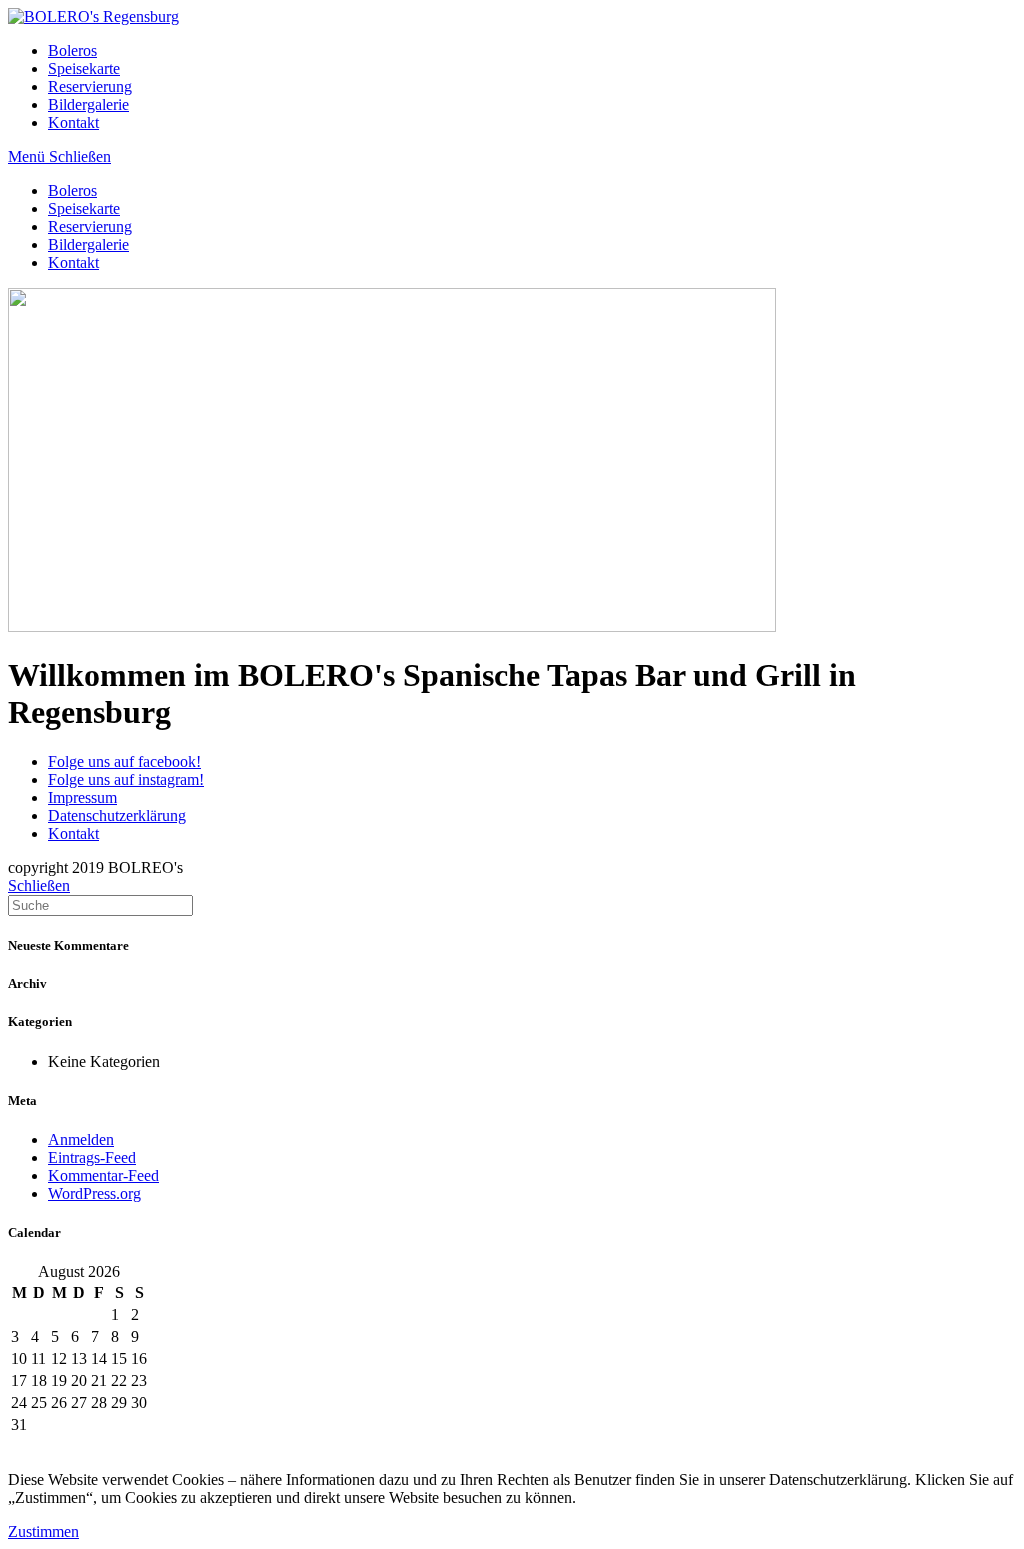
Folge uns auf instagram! (126, 779)
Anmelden (81, 1139)
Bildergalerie (88, 244)
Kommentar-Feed (103, 1175)
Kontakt (73, 262)
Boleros (72, 190)
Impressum (82, 797)
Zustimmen (43, 1531)
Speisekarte (84, 208)
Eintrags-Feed (92, 1157)
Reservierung (90, 226)
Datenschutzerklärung (117, 815)
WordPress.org (94, 1193)
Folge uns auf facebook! (124, 761)
